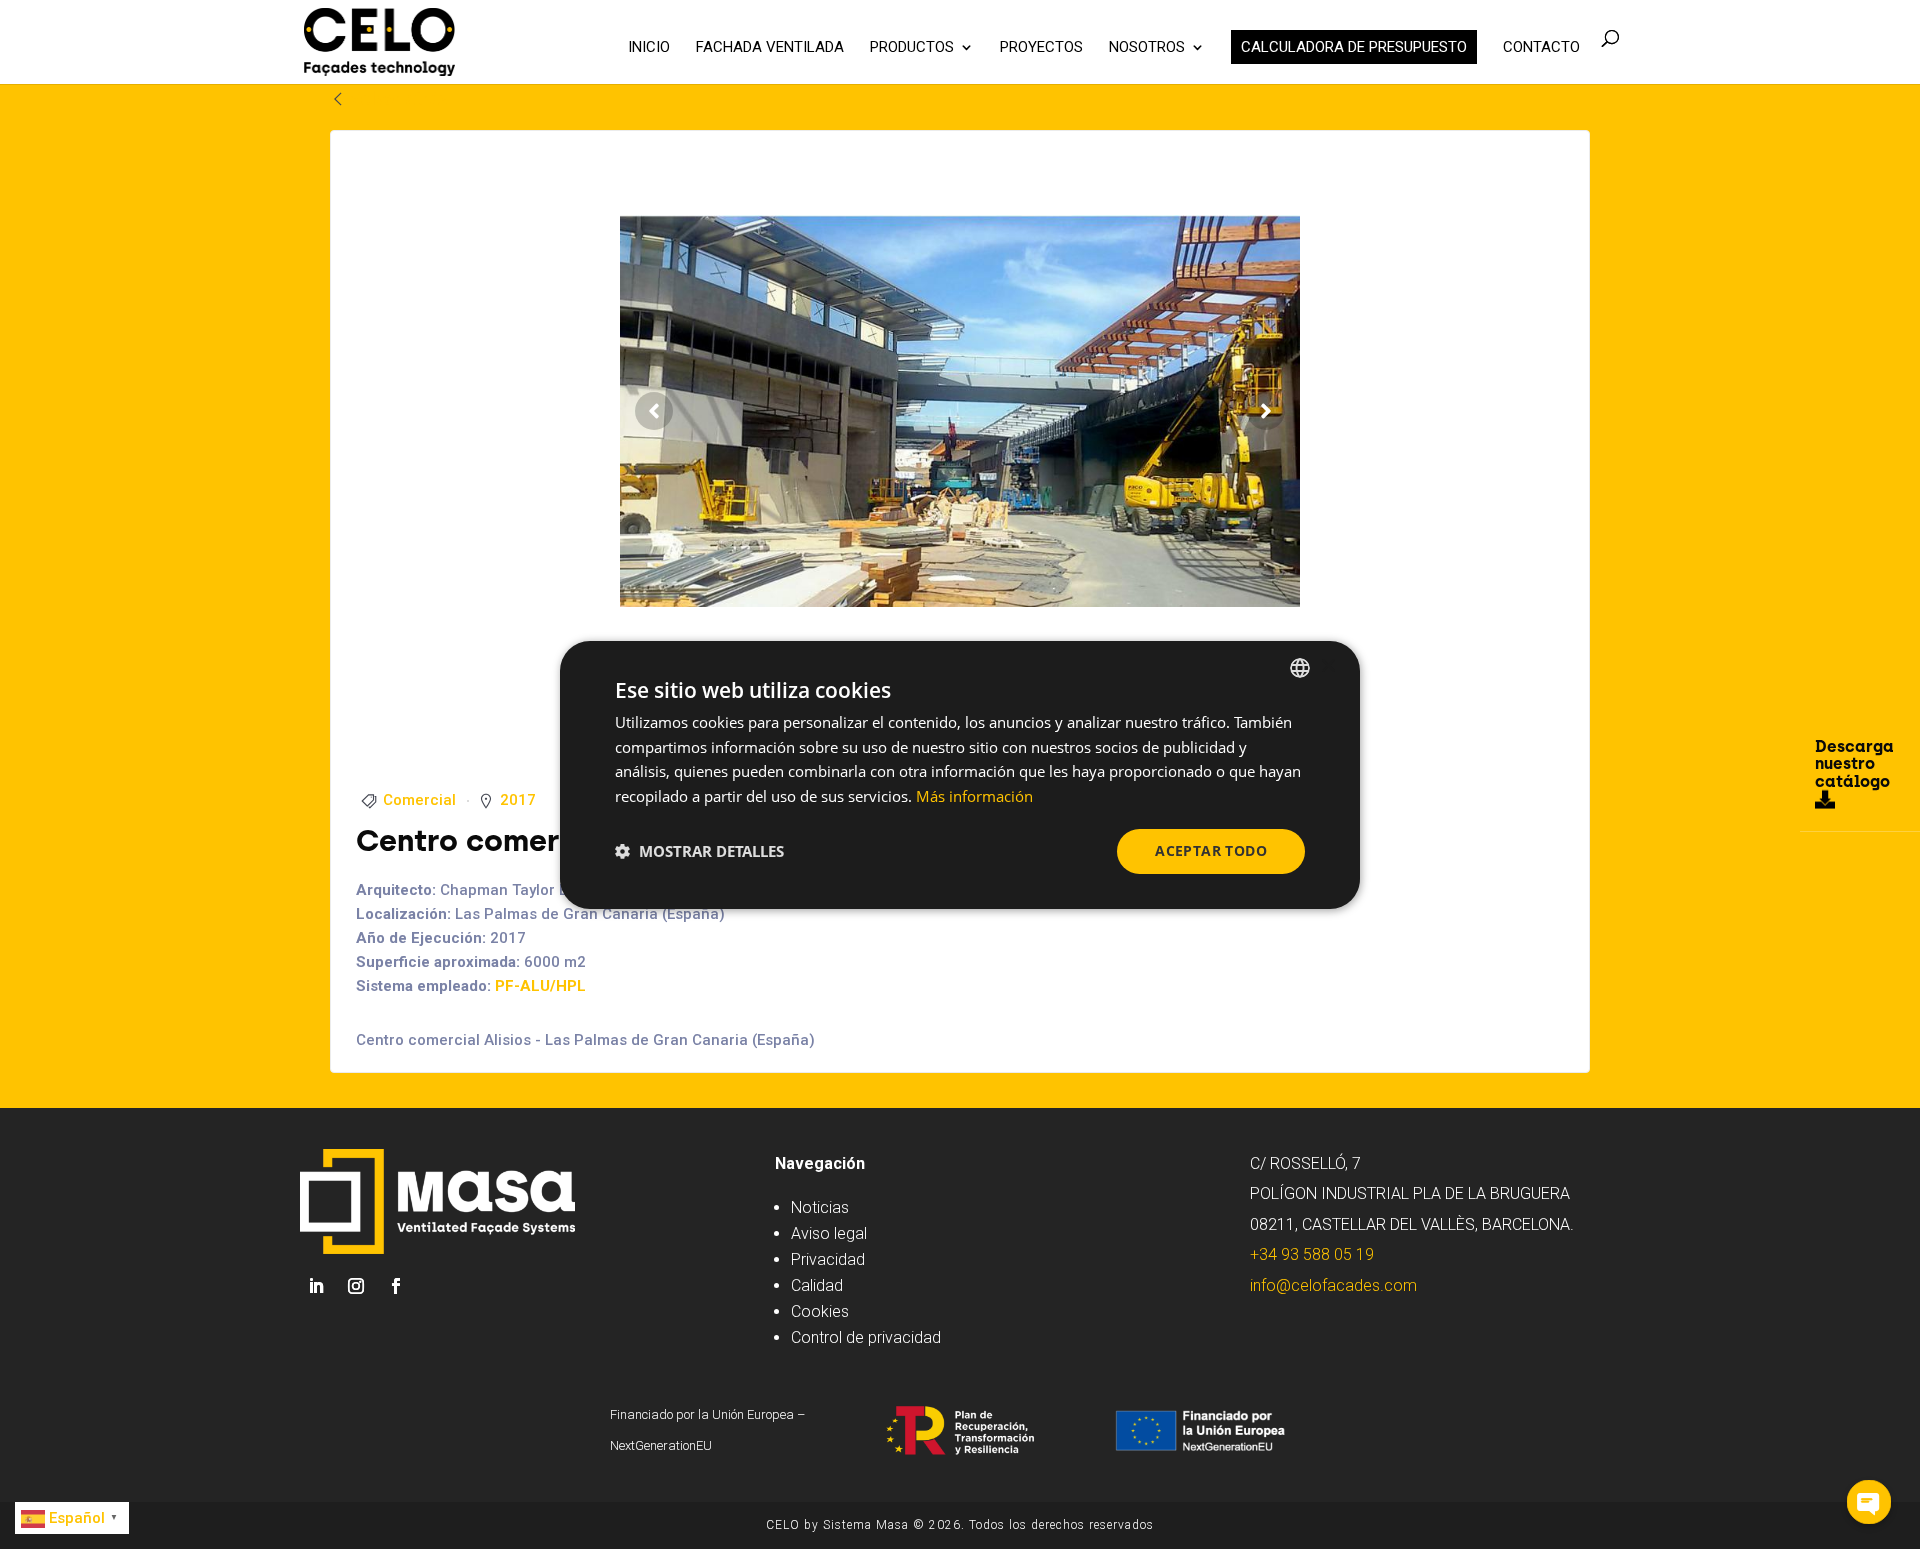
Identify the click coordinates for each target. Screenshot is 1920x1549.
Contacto (1541, 48)
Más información (974, 796)
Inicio (649, 48)
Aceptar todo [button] (1211, 850)
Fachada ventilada (770, 48)
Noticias (820, 1207)
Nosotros (1147, 48)
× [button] (1327, 666)
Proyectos (1041, 48)
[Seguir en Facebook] (396, 1286)
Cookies (820, 1311)
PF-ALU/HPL (540, 986)
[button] (699, 851)
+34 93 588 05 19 (1312, 1254)
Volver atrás (398, 98)
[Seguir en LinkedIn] (316, 1286)
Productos (912, 48)
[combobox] (1300, 667)
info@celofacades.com (1333, 1285)
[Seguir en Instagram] (356, 1286)
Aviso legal (829, 1233)
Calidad (817, 1285)
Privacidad (828, 1259)
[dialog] (960, 774)
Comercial (419, 800)
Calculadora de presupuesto (1354, 47)
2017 (518, 800)
